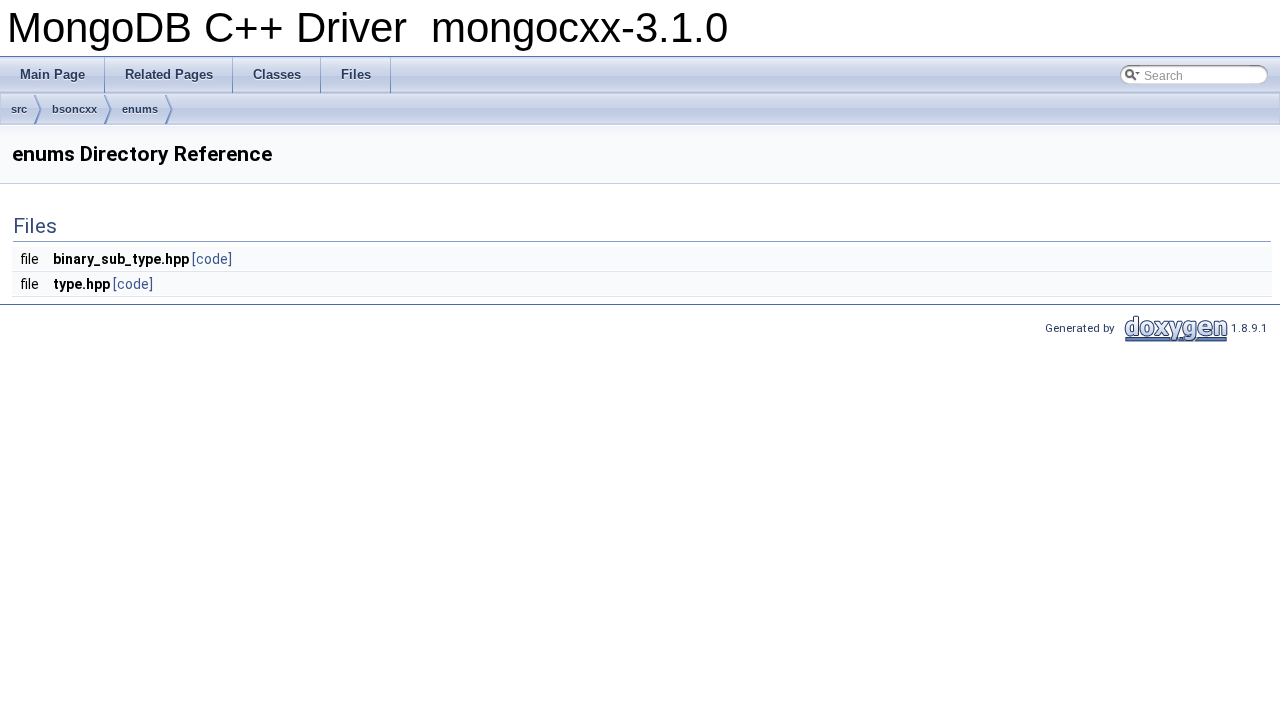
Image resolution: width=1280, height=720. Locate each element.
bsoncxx (74, 109)
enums (140, 109)
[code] (212, 259)
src (19, 109)
